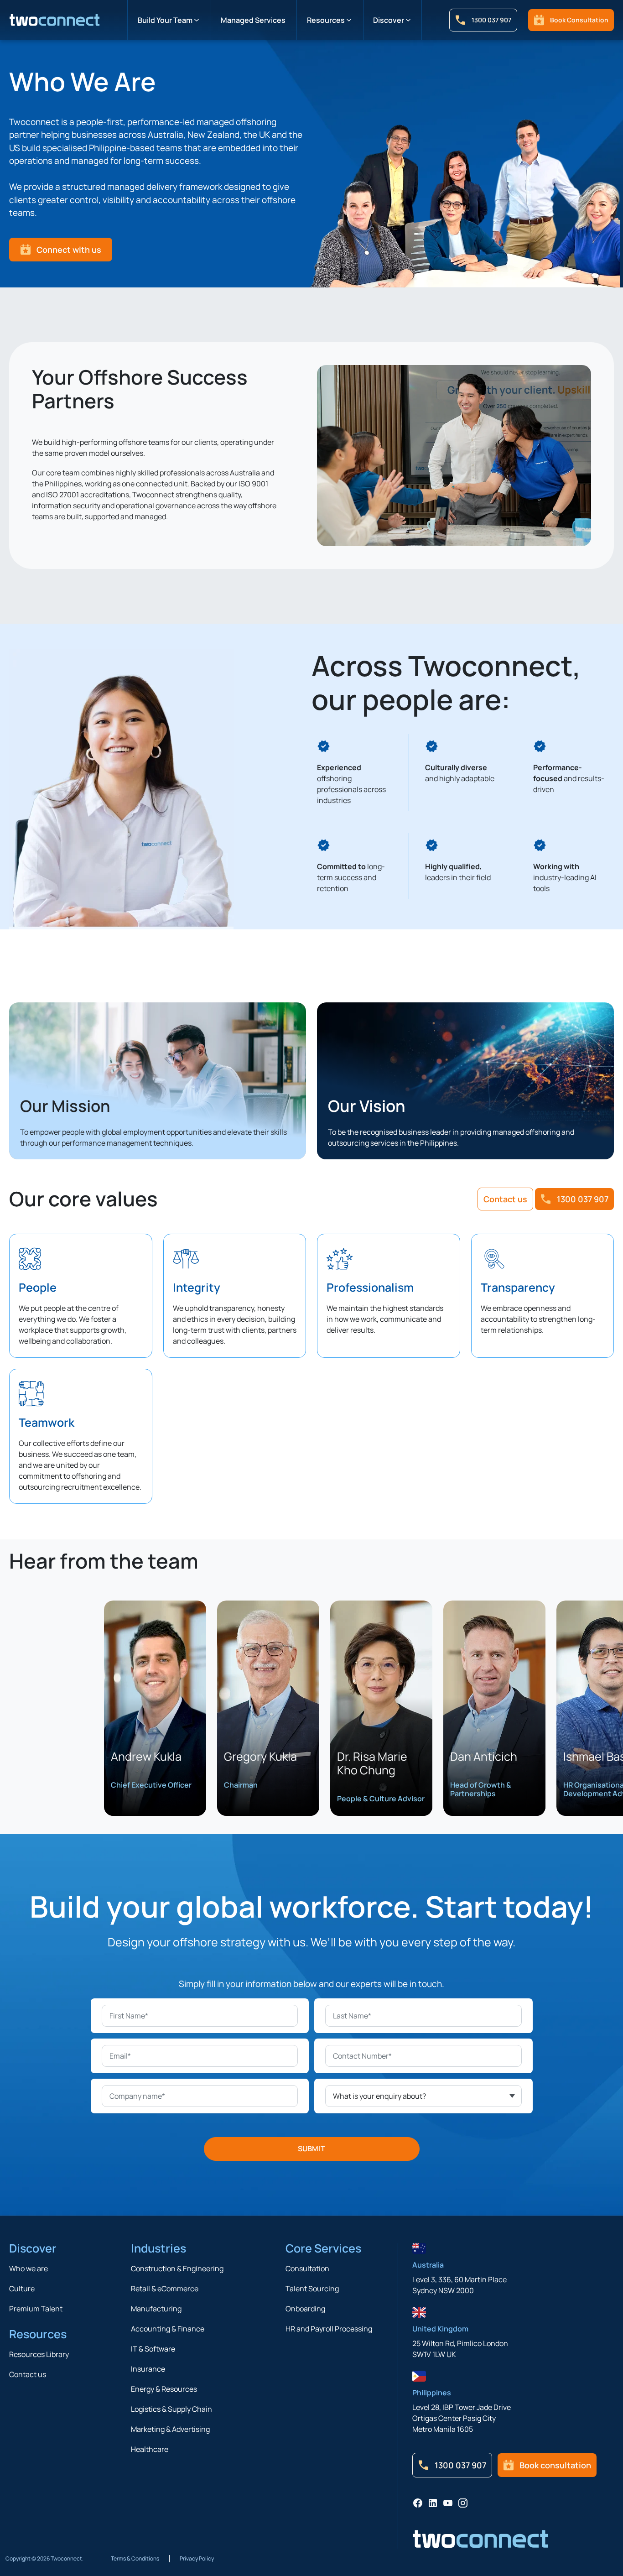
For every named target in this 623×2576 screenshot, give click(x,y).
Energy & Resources (164, 2389)
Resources (326, 20)
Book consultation (579, 20)
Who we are (29, 2268)
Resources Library (39, 2354)
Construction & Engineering (177, 2268)
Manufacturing (156, 2309)
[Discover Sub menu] (408, 20)
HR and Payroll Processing (329, 2329)
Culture (22, 2289)
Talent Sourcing (312, 2289)
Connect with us (69, 250)
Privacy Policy (197, 2559)
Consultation (307, 2268)
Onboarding (305, 2309)
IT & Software (153, 2349)
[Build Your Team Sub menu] (197, 20)
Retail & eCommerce (165, 2289)
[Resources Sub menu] (349, 20)
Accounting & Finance (168, 2329)
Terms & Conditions (135, 2559)
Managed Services (253, 20)
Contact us (505, 1199)
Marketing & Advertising (170, 2429)
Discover (389, 20)
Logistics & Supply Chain (171, 2409)
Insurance (148, 2369)
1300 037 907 (491, 20)
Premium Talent (36, 2309)
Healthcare (150, 2449)
